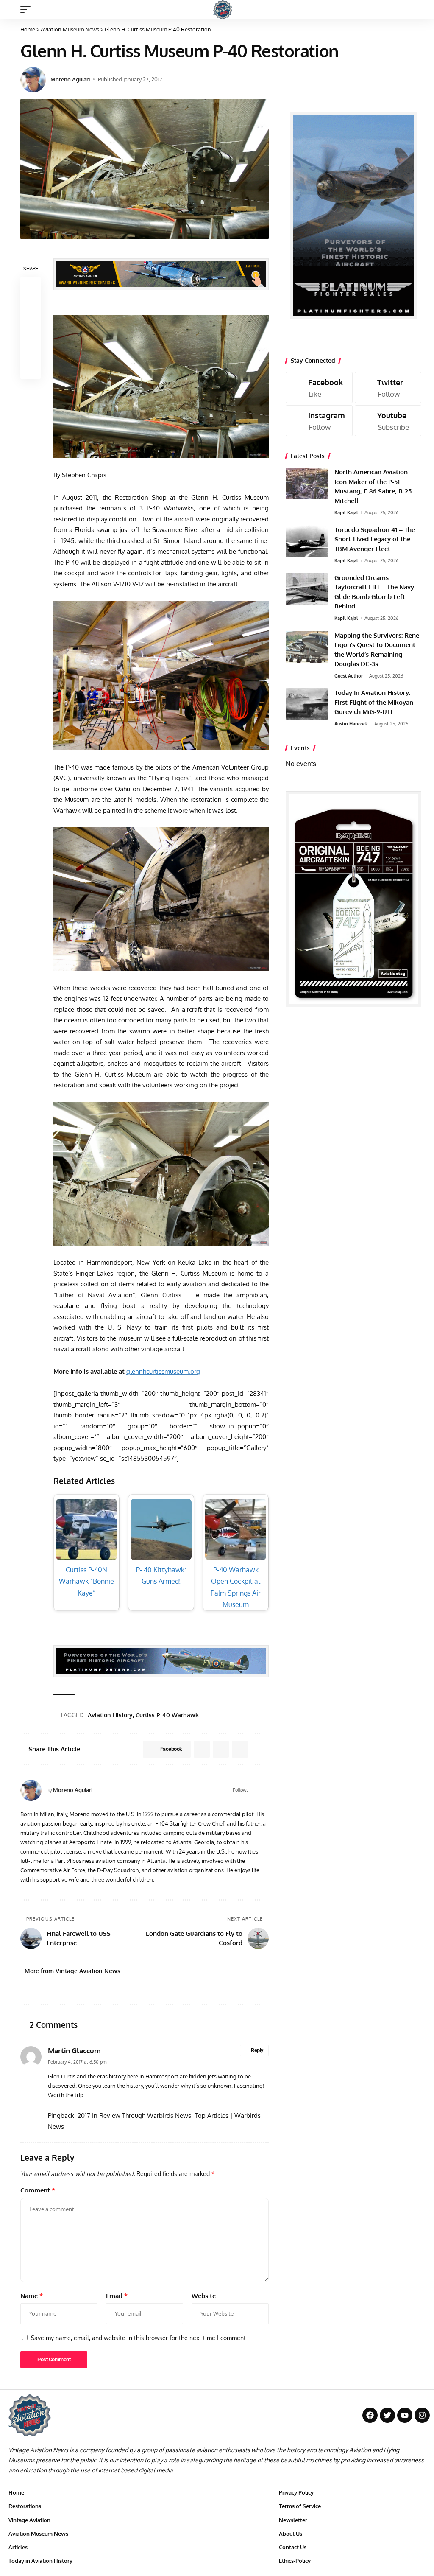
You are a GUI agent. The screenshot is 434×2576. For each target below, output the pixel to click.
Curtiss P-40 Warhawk (167, 1715)
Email (117, 2296)
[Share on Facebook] (31, 287)
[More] (31, 369)
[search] (419, 10)
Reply (257, 2050)
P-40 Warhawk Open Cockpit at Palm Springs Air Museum (236, 1587)
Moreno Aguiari (70, 79)
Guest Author (349, 676)
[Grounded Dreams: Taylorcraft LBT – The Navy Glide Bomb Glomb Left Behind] (307, 589)
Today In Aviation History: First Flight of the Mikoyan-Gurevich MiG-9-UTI (375, 702)
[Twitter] (388, 388)
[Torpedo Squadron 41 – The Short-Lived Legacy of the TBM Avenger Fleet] (307, 541)
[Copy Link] (31, 328)
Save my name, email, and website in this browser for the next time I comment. (139, 2338)
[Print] (31, 348)
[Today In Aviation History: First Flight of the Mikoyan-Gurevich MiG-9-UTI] (307, 704)
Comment (38, 2190)
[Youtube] (388, 421)
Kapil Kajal (346, 512)
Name (32, 2296)
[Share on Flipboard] (221, 1749)
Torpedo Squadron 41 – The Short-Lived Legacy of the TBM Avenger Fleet (375, 539)
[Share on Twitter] (31, 308)
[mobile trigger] (28, 10)
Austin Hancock (351, 724)
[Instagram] (319, 421)
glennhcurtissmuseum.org (163, 1371)
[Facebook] (255, 1790)
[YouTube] (265, 1790)
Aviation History (110, 1715)
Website (204, 2296)
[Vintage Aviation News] (223, 10)
